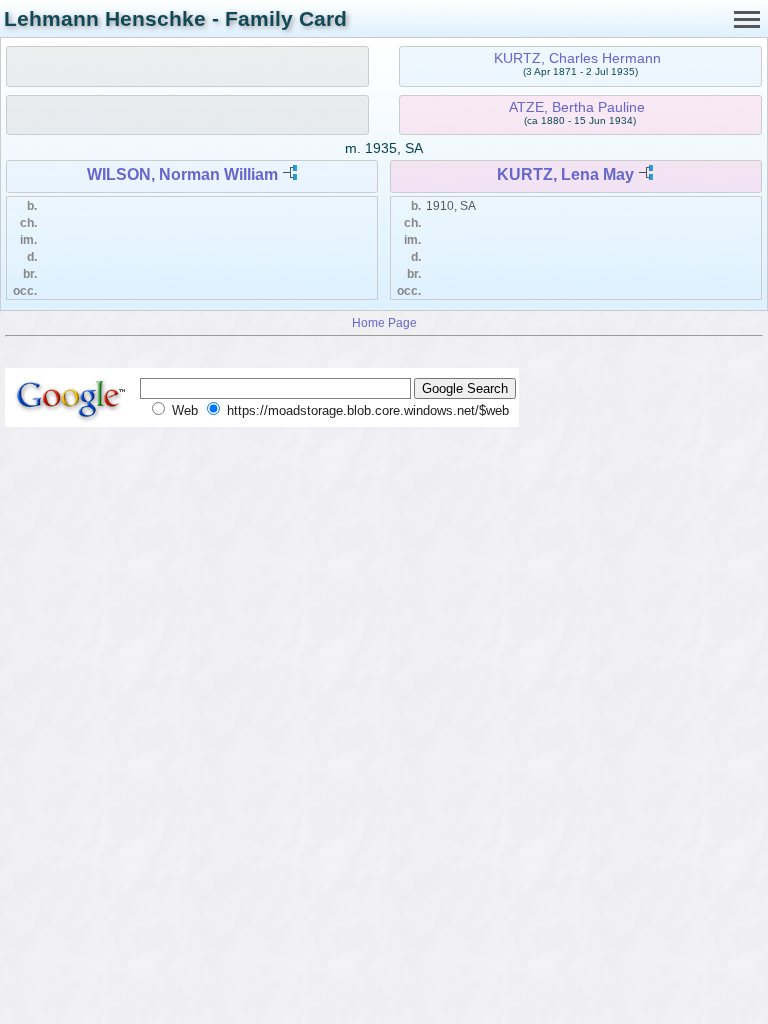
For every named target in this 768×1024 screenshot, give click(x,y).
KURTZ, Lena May (565, 174)
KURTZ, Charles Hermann (577, 58)
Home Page (384, 322)
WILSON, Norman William (182, 174)
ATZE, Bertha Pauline (577, 107)
